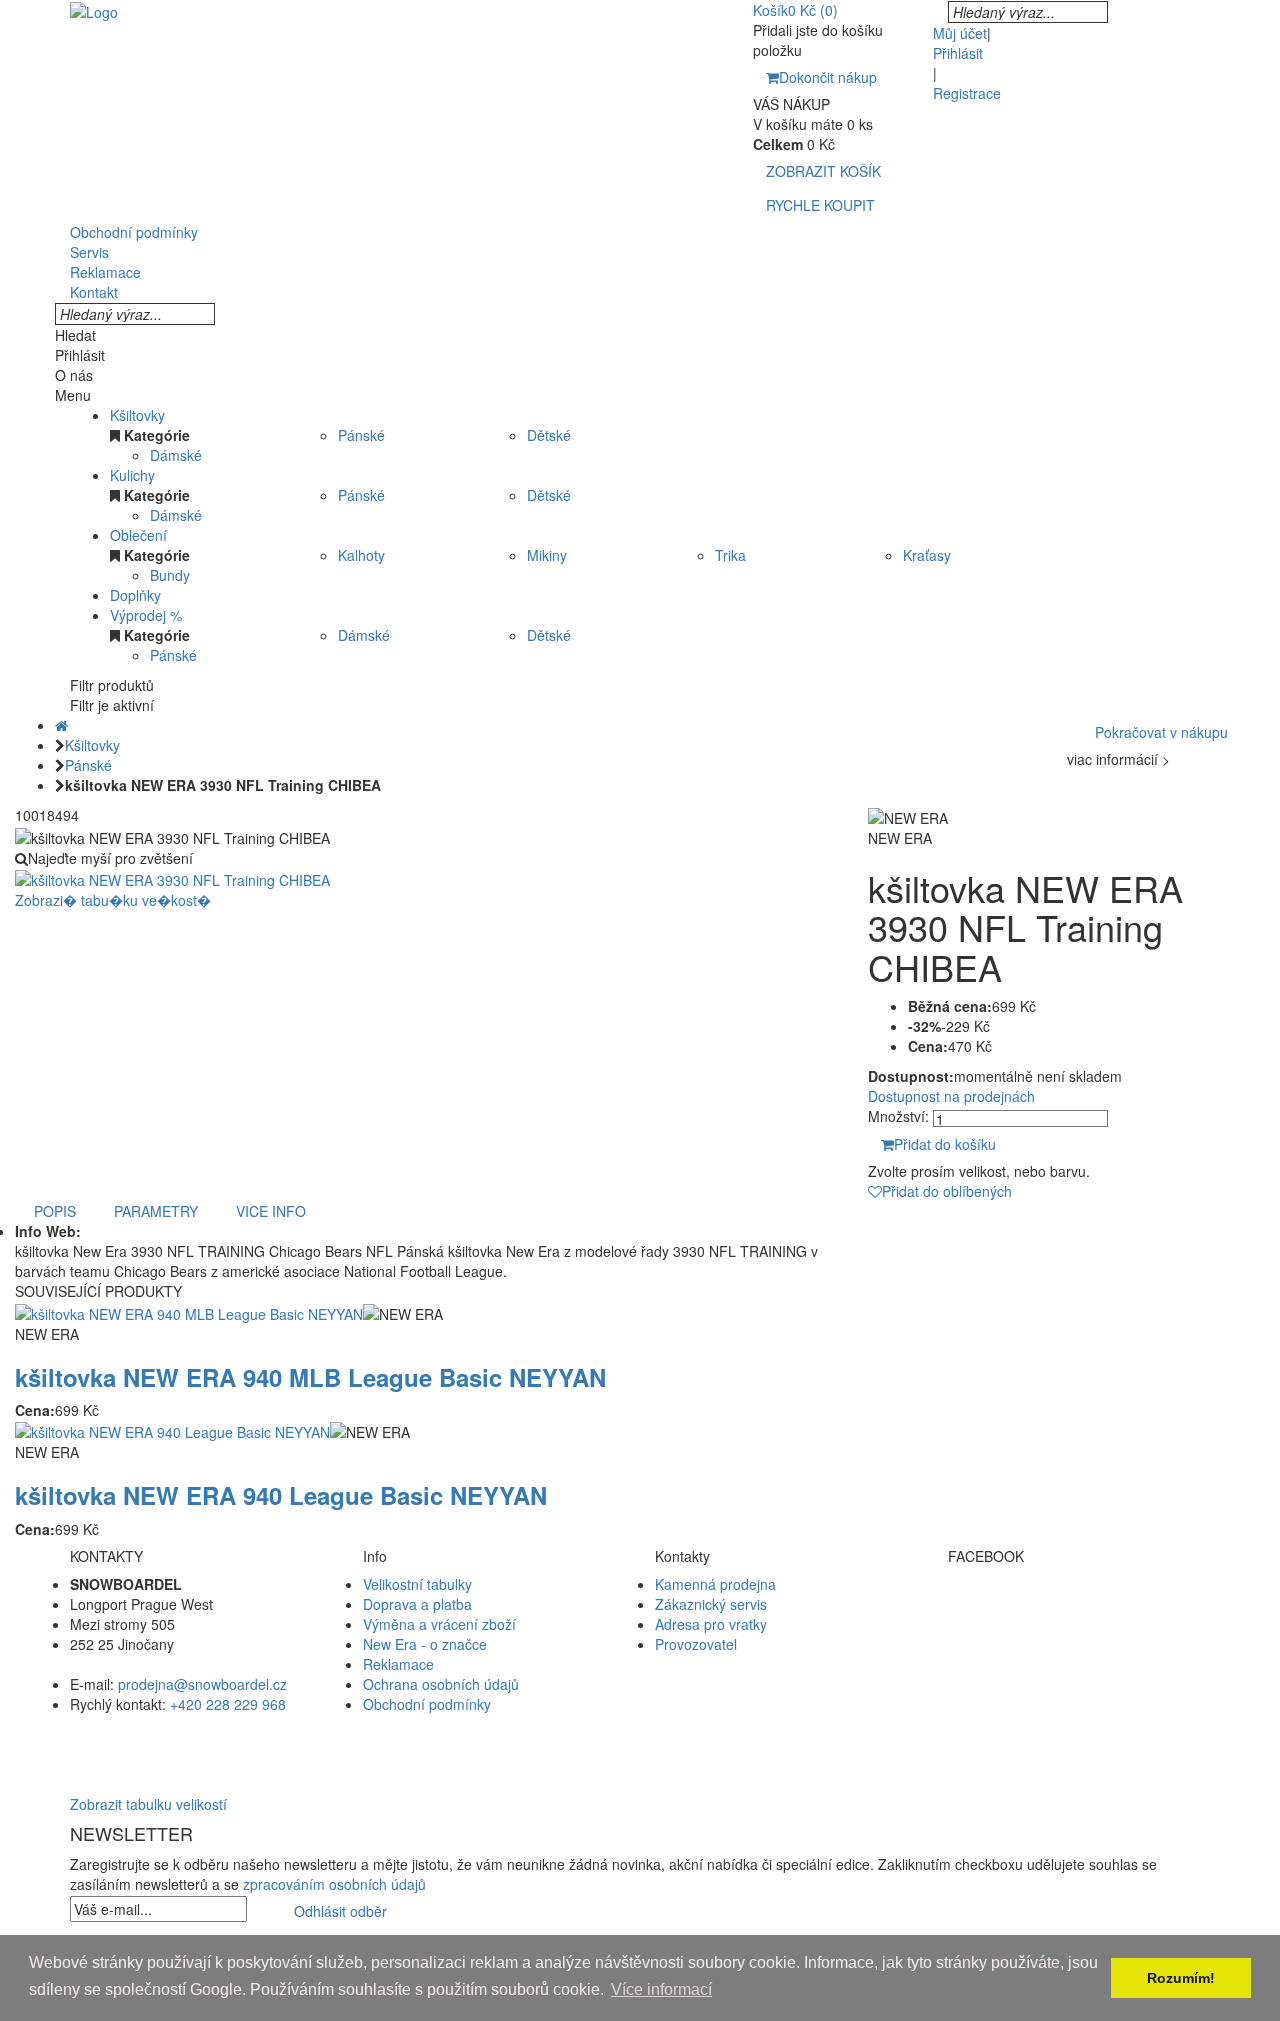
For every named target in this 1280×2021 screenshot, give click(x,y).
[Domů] (61, 725)
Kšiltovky (137, 415)
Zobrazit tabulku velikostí (148, 1804)
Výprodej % (146, 615)
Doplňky (135, 595)
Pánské (361, 435)
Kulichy (132, 475)
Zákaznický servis (711, 1604)
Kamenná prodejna (715, 1584)
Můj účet (960, 33)
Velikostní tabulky (417, 1584)
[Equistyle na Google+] (1079, 1644)
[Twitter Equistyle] (1079, 1624)
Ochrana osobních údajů (441, 1684)
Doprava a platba (417, 1604)
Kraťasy (927, 555)
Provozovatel (696, 1644)
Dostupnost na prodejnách (951, 1096)
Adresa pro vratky (711, 1624)
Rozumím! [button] (1181, 1978)
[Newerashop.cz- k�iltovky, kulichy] (94, 10)
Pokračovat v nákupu (1161, 732)
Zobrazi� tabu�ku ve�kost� (113, 900)
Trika (730, 555)
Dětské (549, 435)
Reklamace (398, 1664)
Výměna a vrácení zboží (439, 1624)
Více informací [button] (661, 1989)
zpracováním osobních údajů (334, 1884)
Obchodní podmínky (427, 1704)
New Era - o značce (425, 1644)
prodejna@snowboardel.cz (202, 1684)
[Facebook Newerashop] (1079, 1604)
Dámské (176, 455)
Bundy (170, 575)
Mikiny (547, 555)
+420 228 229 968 (228, 1704)
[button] (640, 1744)
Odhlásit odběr (340, 1911)
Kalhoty (361, 555)
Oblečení (138, 535)
